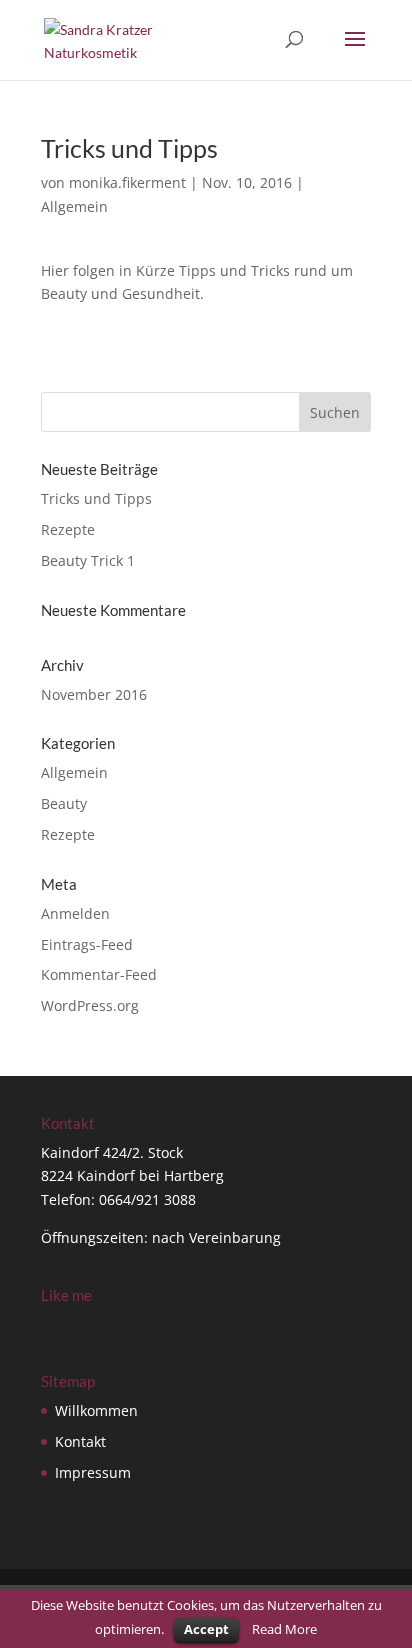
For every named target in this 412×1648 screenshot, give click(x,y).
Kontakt (80, 1441)
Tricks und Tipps (96, 498)
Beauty (64, 803)
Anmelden (75, 913)
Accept (206, 1629)
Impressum (93, 1472)
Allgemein (74, 206)
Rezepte (68, 529)
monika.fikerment (127, 182)
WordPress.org (90, 1005)
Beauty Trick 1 (88, 560)
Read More (284, 1629)
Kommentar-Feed (99, 974)
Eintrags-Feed (87, 944)
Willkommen (96, 1410)
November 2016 (94, 694)
